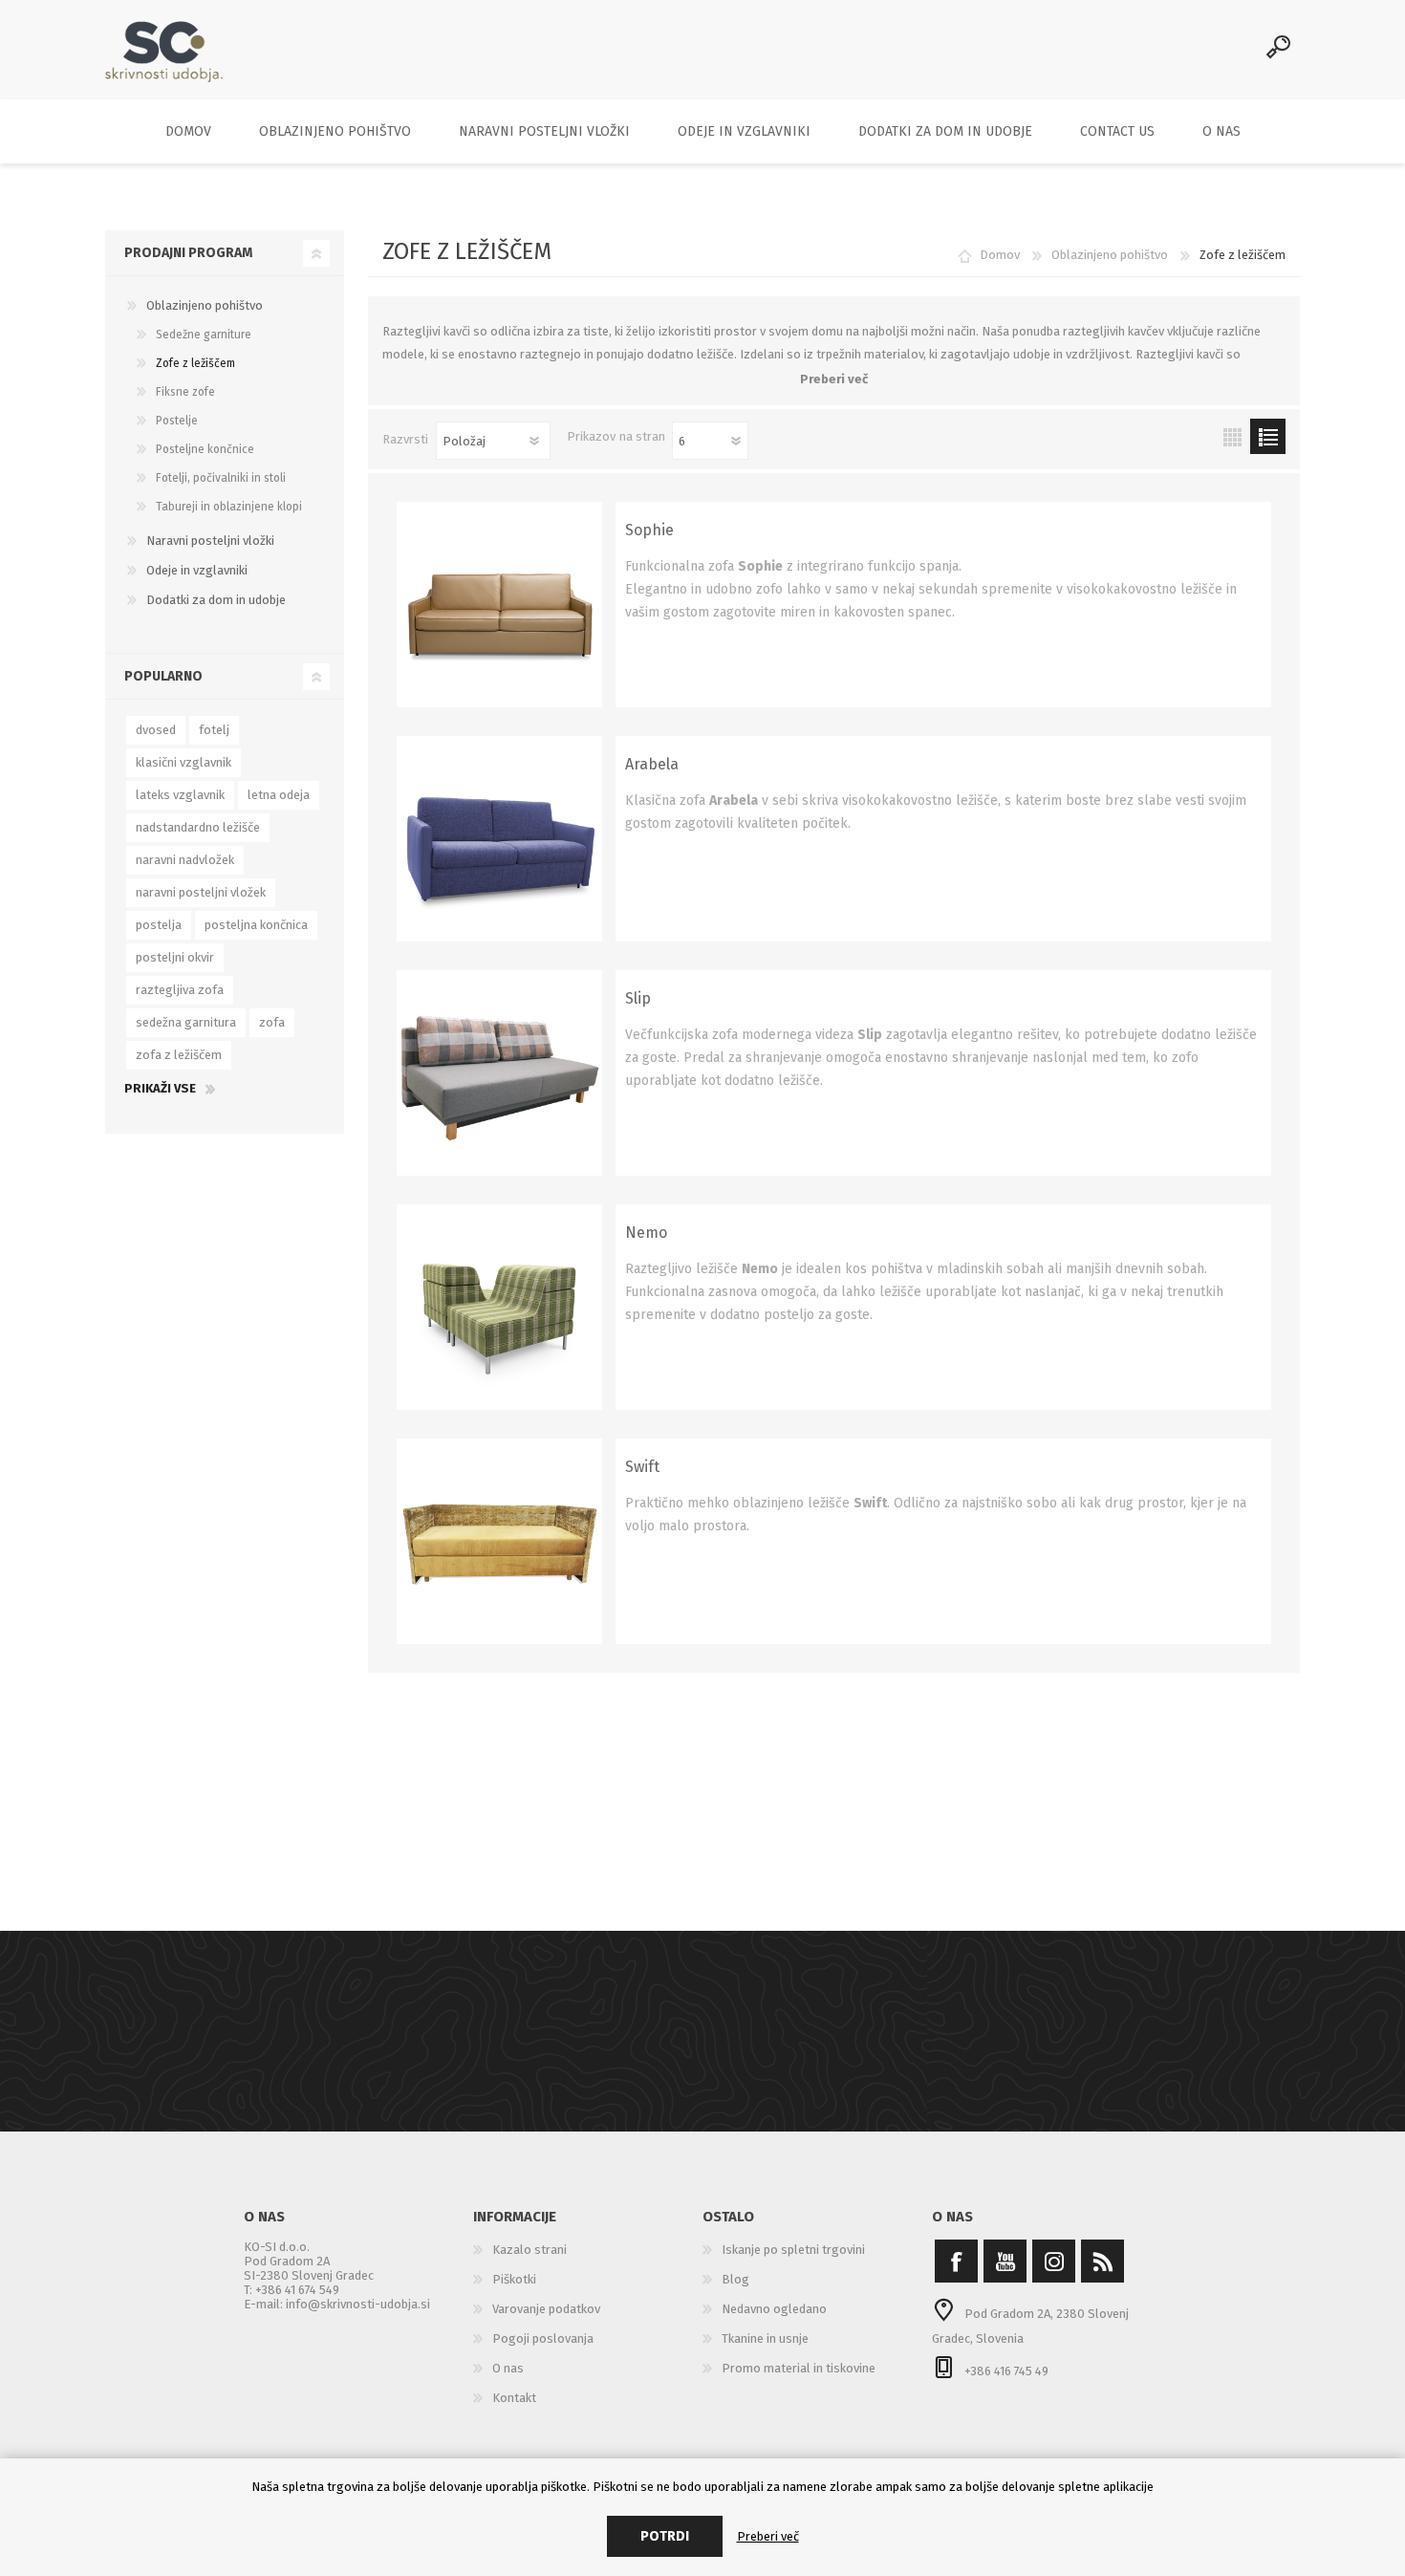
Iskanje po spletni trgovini (793, 2250)
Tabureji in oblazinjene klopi (229, 507)
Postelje (177, 421)
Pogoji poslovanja (543, 2338)
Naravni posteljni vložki (210, 541)
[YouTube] (1005, 2261)
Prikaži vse (160, 1088)
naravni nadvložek (185, 860)
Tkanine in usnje (765, 2338)
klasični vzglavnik (184, 762)
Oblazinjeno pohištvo (205, 305)
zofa (272, 1022)
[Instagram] (1054, 2261)
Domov (1000, 255)
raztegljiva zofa (180, 990)
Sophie (649, 530)
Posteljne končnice (205, 449)
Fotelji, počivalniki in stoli (221, 478)
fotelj (214, 730)
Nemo (646, 1233)
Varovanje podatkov (546, 2309)
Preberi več (768, 2536)
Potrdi (665, 2536)
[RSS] (1102, 2261)
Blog (735, 2279)
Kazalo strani (530, 2250)
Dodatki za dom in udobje (216, 600)
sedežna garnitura (186, 1022)
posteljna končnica (256, 925)
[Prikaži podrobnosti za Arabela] (499, 839)
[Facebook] (956, 2261)
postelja (159, 925)
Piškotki (514, 2279)
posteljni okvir (175, 957)
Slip (638, 998)
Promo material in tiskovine (799, 2368)
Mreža (1232, 436)
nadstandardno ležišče (198, 827)
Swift (642, 1467)
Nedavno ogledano (774, 2309)
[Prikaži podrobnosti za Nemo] (499, 1307)
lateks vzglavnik (180, 795)
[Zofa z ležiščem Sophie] (499, 605)
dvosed (156, 730)
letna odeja (279, 795)
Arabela (652, 764)
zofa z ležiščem (179, 1055)
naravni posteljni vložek (201, 892)
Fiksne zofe (185, 392)
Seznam (1268, 436)
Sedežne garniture (204, 335)
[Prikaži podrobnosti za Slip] (499, 1073)
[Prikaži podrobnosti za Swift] (499, 1541)
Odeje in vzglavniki (197, 570)
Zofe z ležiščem (195, 363)
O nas (508, 2368)
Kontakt (514, 2398)
